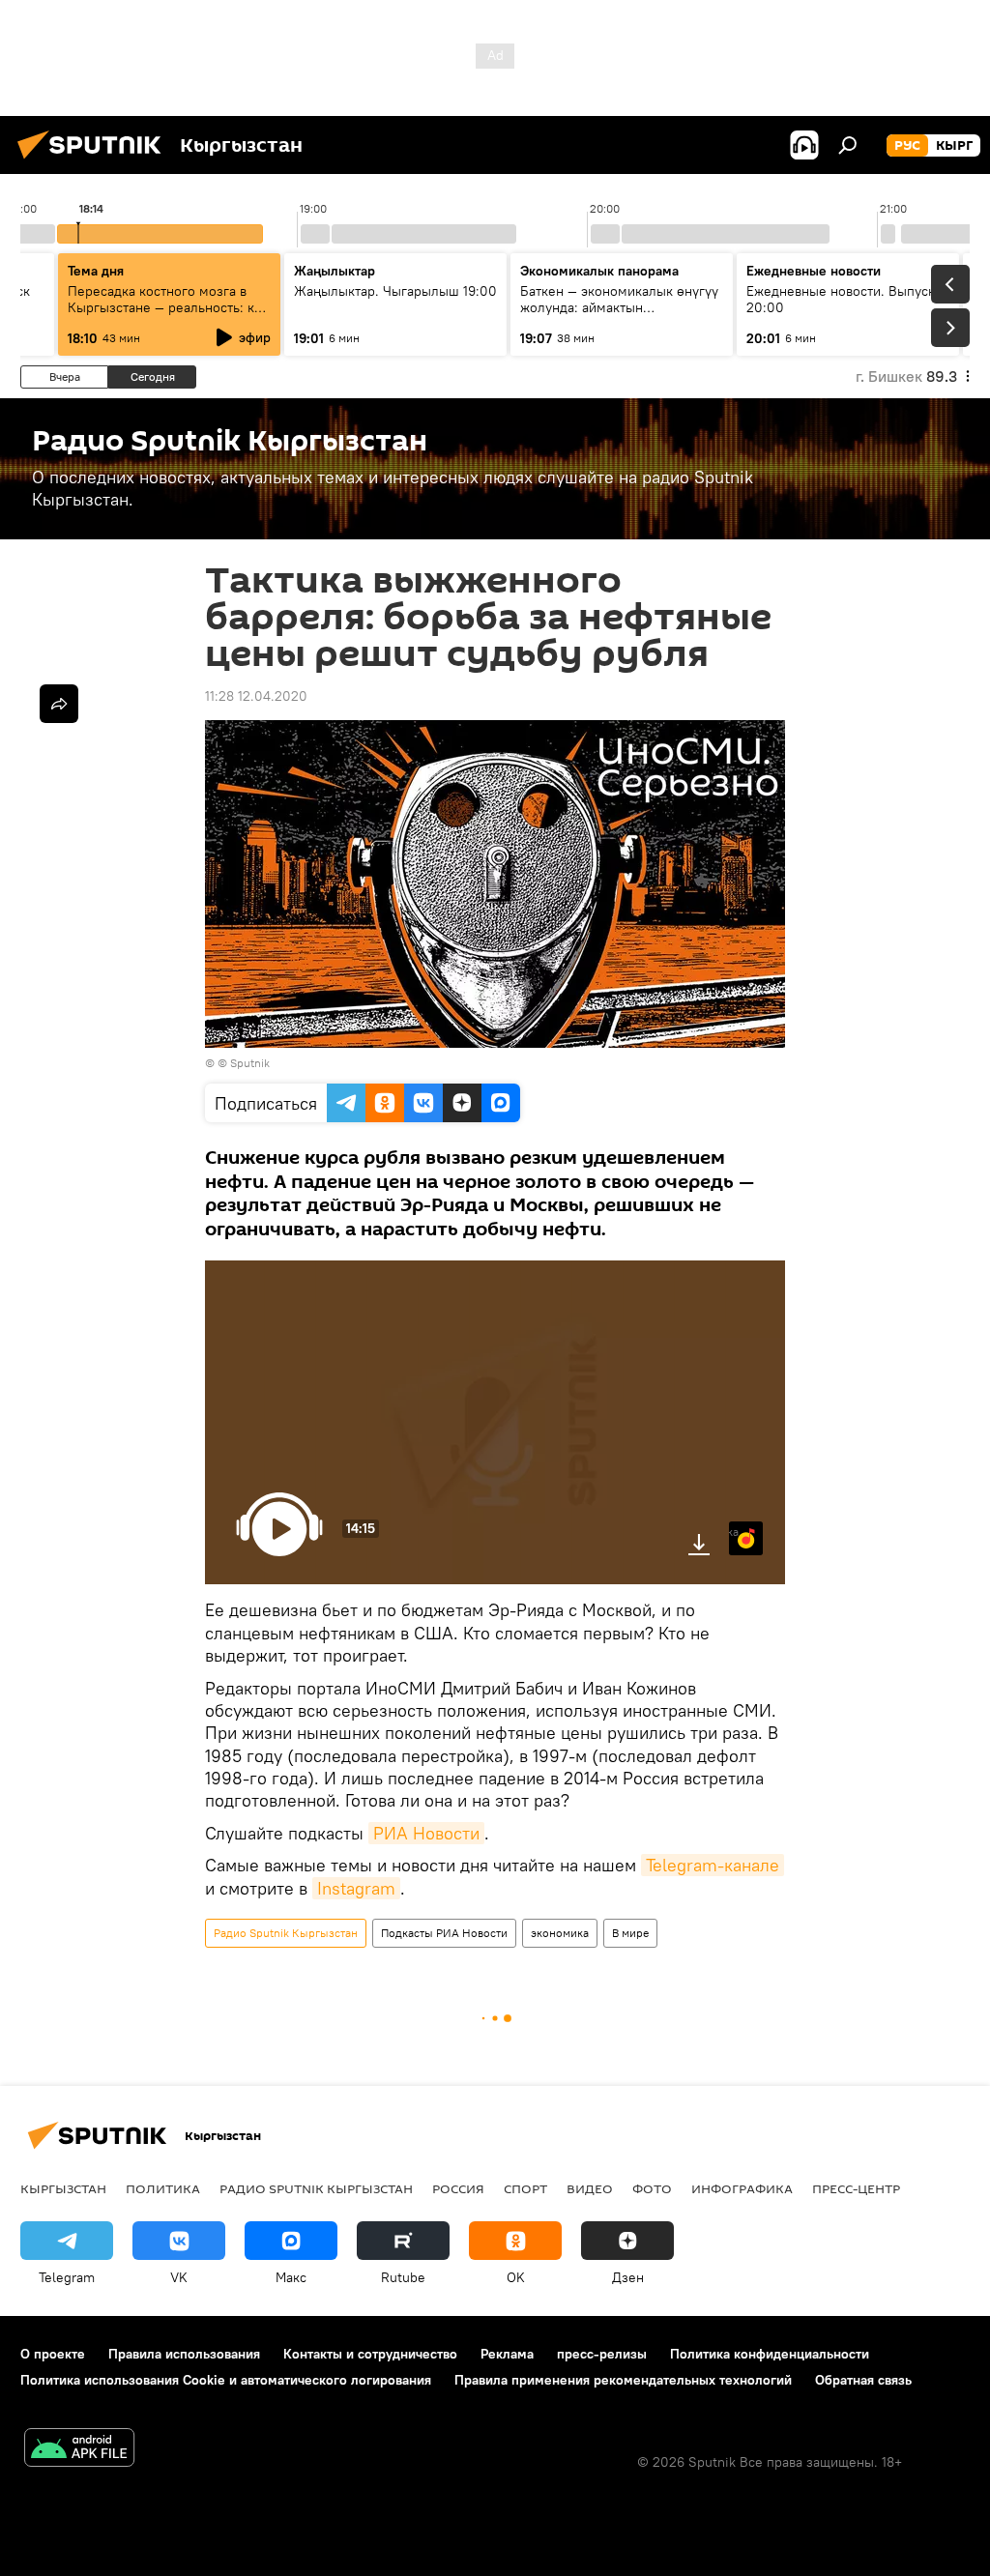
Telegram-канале (713, 1865)
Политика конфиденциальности (770, 2354)
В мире (630, 1933)
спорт (525, 2188)
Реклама (507, 2354)
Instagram (356, 1888)
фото (652, 2188)
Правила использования (184, 2354)
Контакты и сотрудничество (370, 2354)
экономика (560, 1933)
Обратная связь (863, 2380)
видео (590, 2188)
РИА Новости (426, 1833)
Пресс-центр (856, 2188)
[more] (59, 704)
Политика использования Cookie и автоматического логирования (226, 2380)
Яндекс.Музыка (734, 1532)
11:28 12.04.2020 (256, 696)
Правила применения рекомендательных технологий (623, 2380)
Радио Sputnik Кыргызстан (286, 1933)
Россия (458, 2188)
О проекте (53, 2354)
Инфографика (742, 2188)
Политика (163, 2188)
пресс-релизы (602, 2354)
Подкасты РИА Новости (444, 1933)
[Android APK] (79, 2450)
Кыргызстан (63, 2188)
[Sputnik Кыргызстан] (95, 161)
